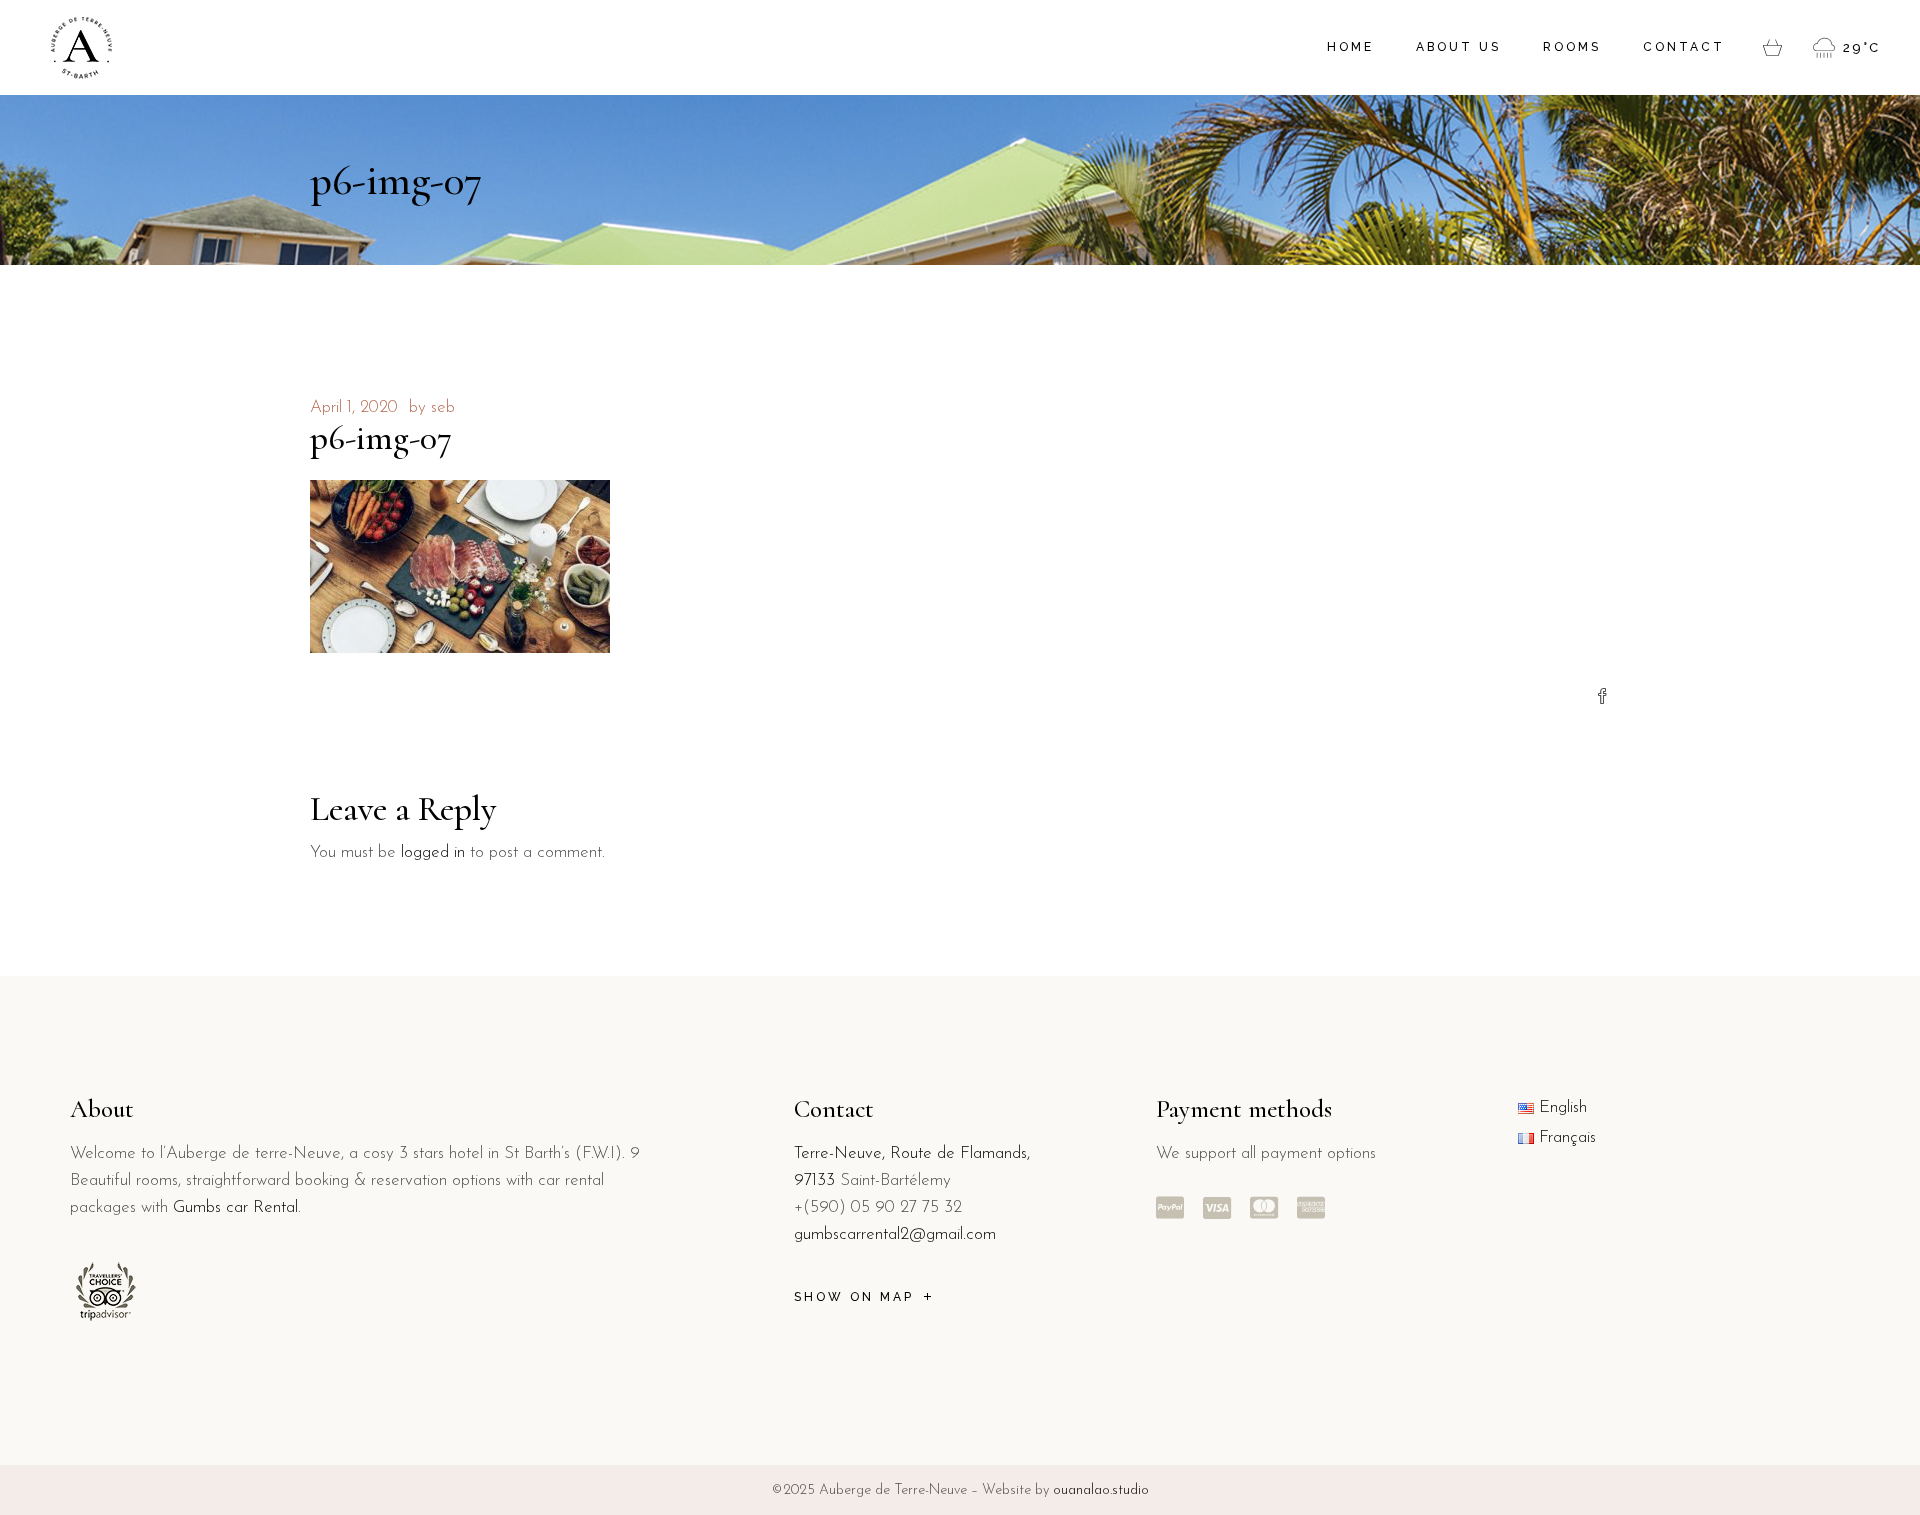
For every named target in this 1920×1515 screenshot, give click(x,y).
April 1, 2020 (354, 407)
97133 (814, 1180)
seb (443, 407)
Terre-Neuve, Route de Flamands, (912, 1153)
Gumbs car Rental (235, 1207)
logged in (433, 852)
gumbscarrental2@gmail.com (895, 1234)
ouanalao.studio (1101, 1490)
